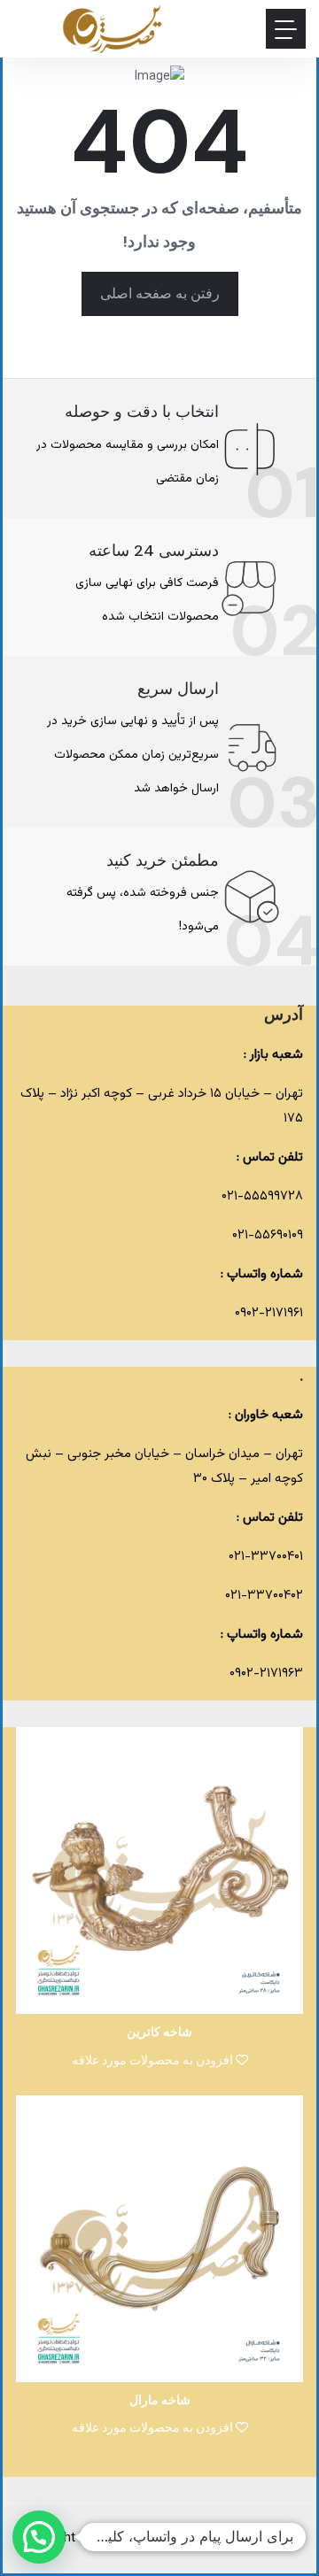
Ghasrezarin (162, 2538)
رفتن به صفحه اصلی (160, 293)
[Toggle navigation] (286, 29)
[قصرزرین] (113, 29)
